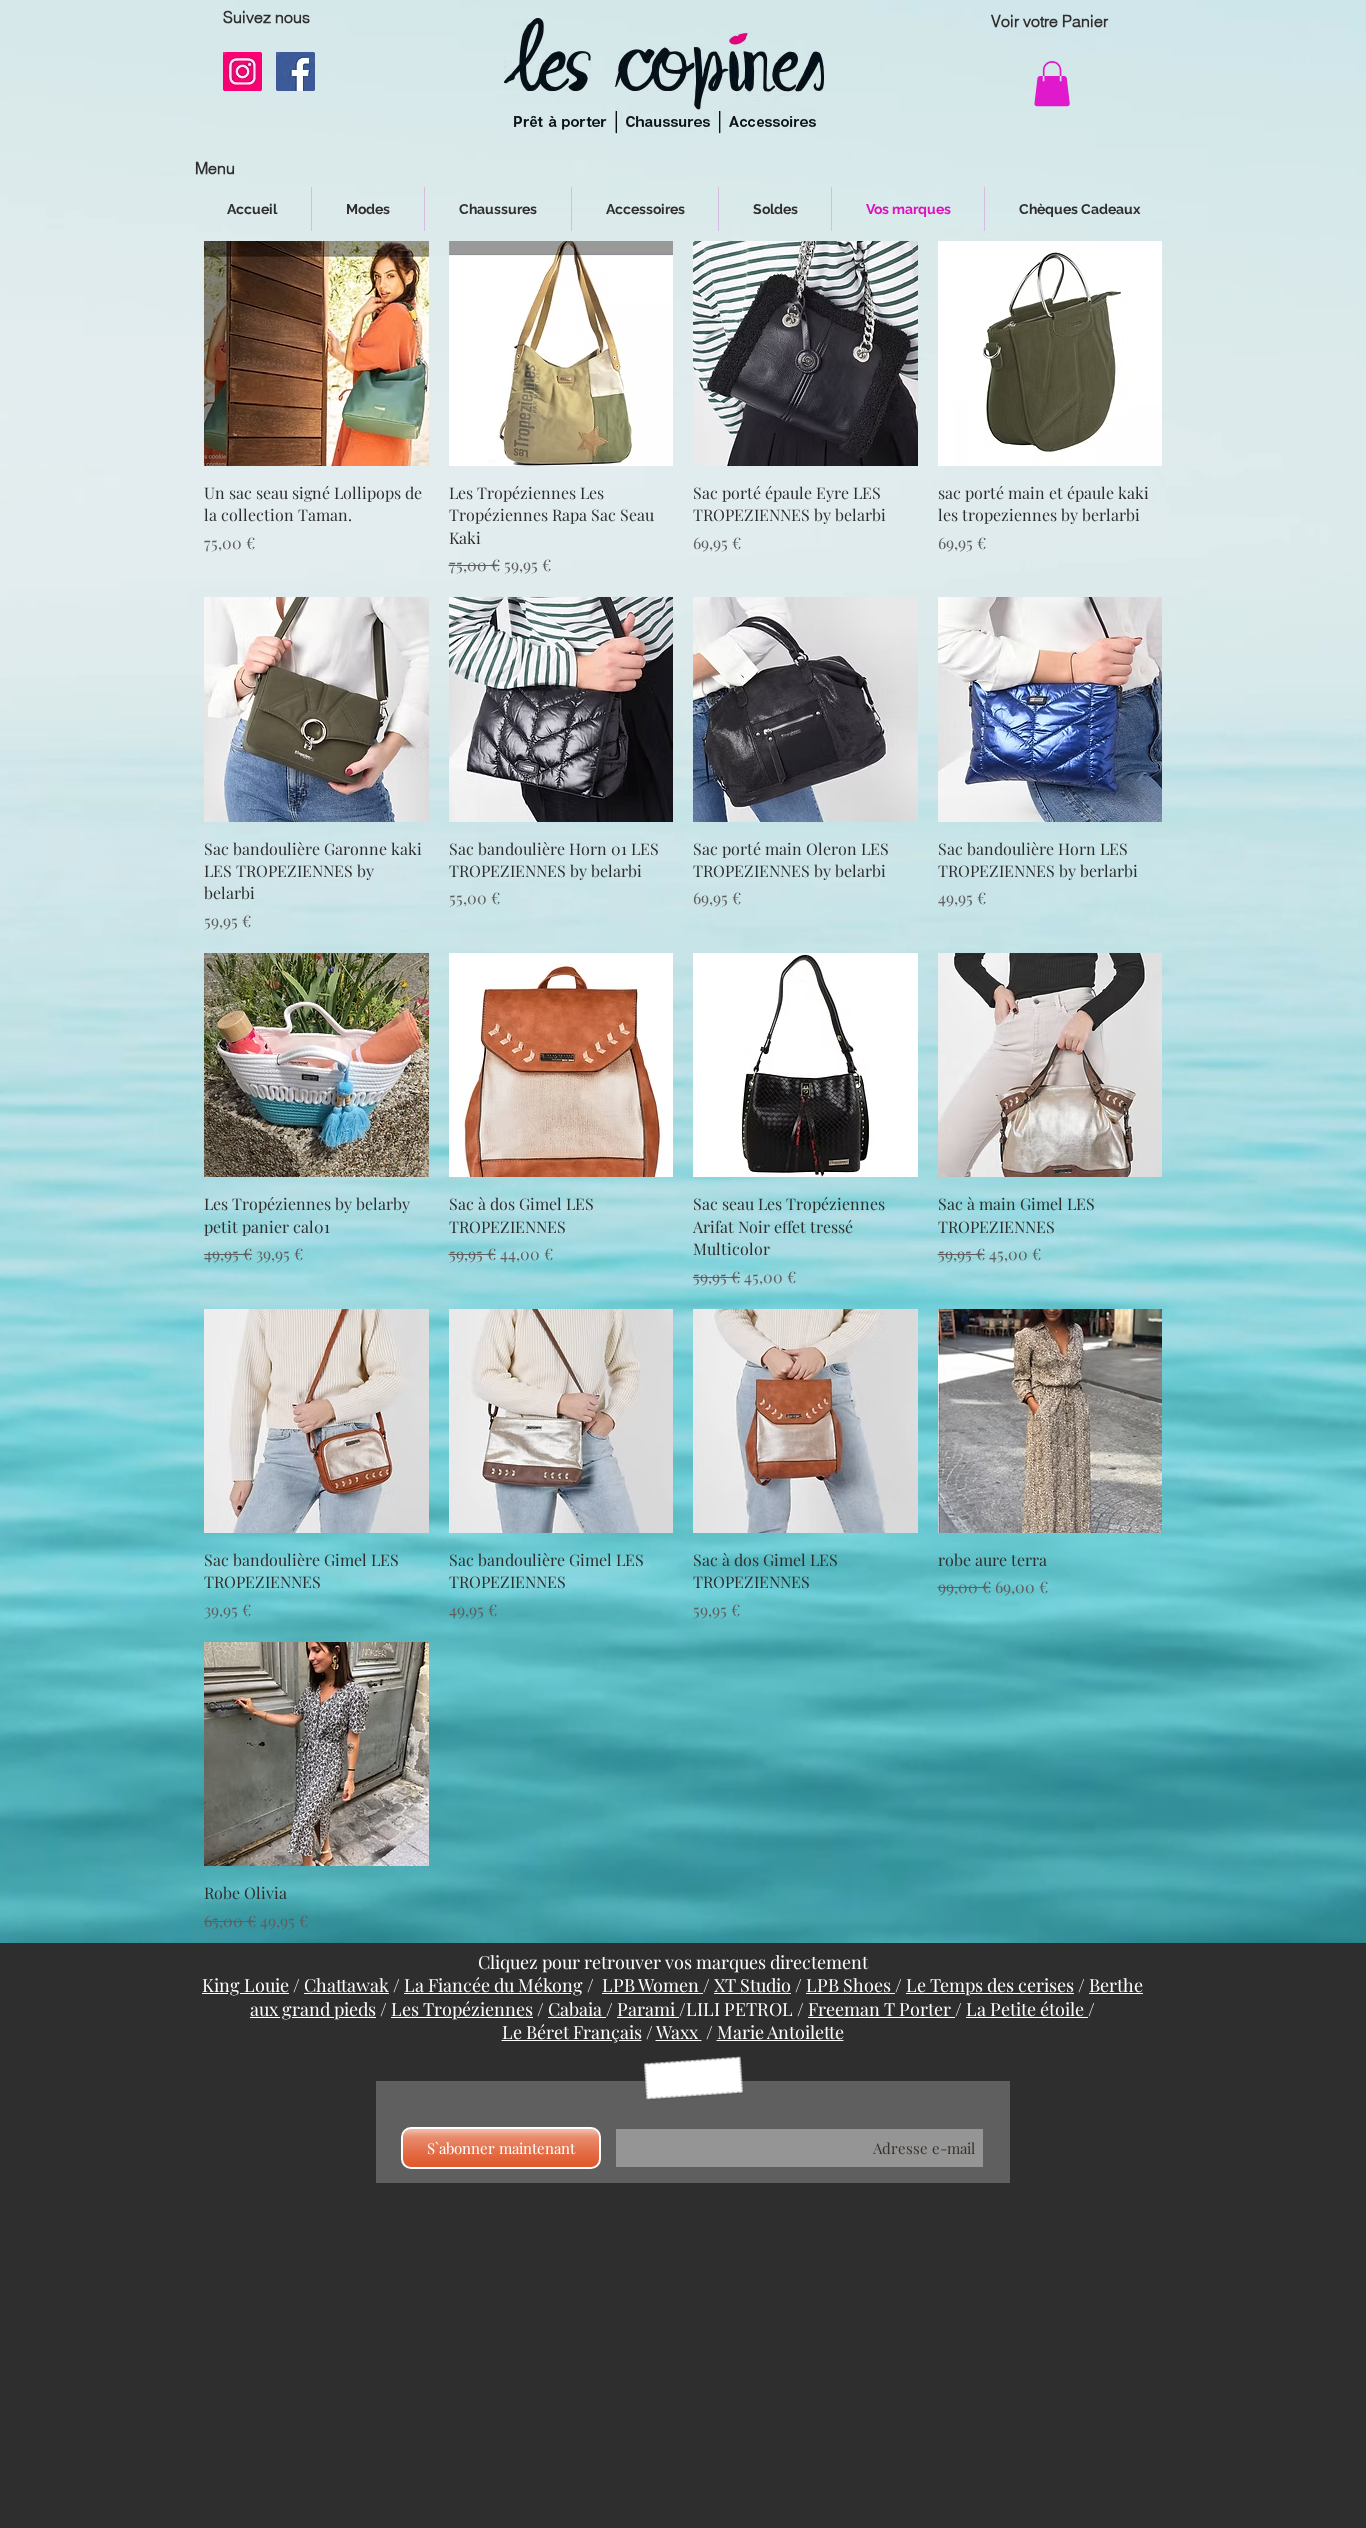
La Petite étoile (1027, 2009)
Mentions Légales (304, 2241)
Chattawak (346, 1985)
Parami (648, 2009)
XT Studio (752, 1985)
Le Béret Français (572, 2032)
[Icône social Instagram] (242, 71)
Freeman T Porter (881, 2009)
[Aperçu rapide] (316, 353)
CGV (258, 2216)
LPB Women (652, 1985)
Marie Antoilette (780, 2032)
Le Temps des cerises (990, 1985)
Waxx (679, 2032)
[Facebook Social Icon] (295, 71)
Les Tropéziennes (462, 2009)
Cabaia (577, 2009)
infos (1035, 2193)
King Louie (245, 1985)
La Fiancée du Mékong (493, 1985)
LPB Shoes (850, 1985)
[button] (1052, 83)
